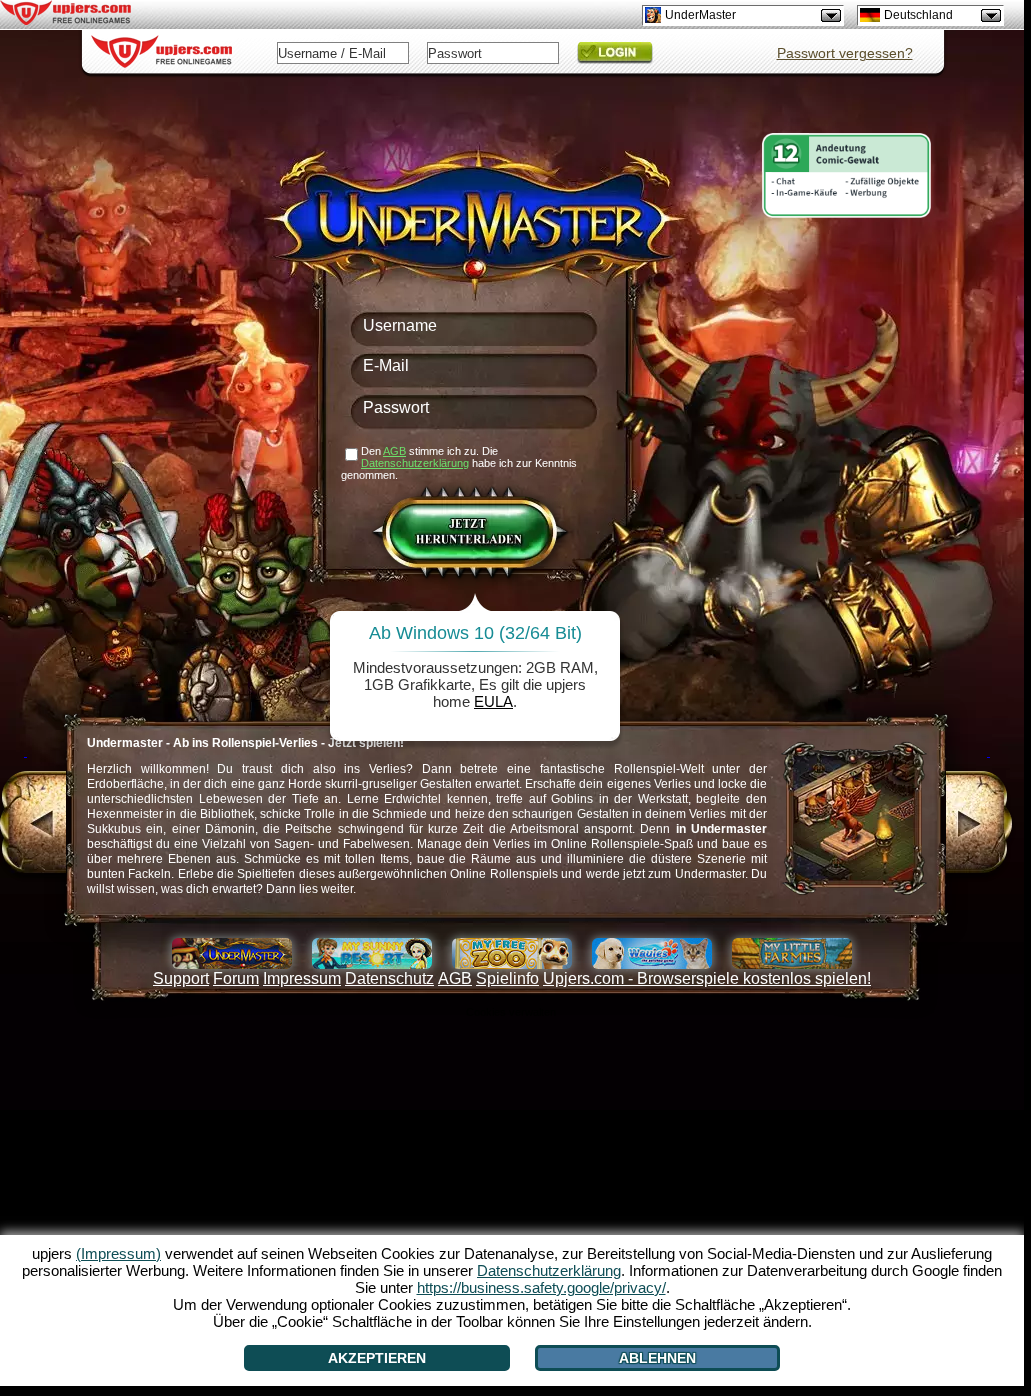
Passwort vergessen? (845, 53)
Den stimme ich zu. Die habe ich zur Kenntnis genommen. (459, 463)
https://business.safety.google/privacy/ (541, 1287)
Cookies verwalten (511, 1012)
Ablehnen (657, 1358)
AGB (455, 978)
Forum (236, 978)
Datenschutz (389, 978)
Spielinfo (507, 978)
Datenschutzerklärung (415, 463)
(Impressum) (118, 1253)
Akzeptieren (377, 1358)
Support (181, 978)
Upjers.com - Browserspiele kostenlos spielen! (707, 978)
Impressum (302, 978)
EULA (493, 701)
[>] (988, 825)
